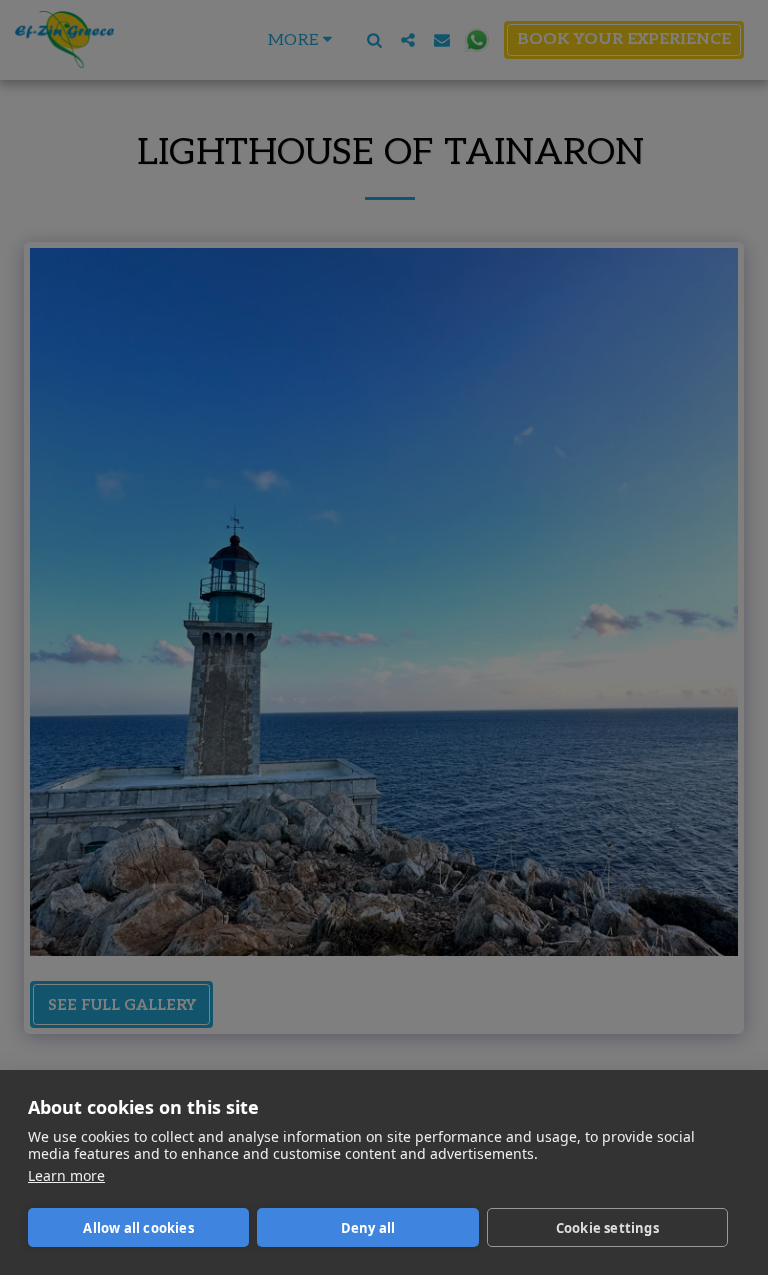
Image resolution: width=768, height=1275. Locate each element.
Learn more (66, 1175)
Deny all (368, 1228)
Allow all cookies (138, 1228)
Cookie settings (607, 1228)
